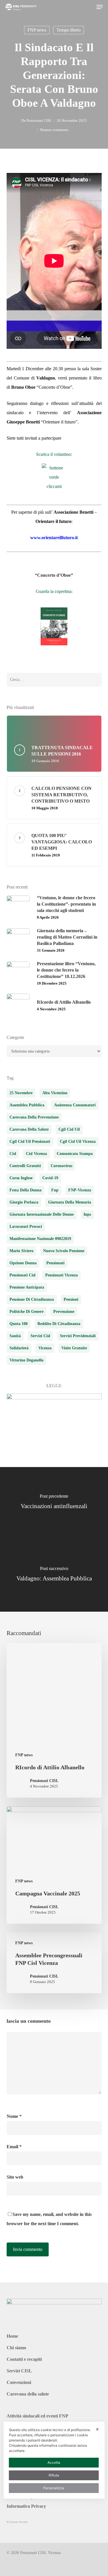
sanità (15, 1336)
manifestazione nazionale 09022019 (40, 1239)
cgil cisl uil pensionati (30, 1141)
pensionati (55, 1263)
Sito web (15, 2177)
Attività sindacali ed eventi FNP (37, 2416)
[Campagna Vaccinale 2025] (54, 1865)
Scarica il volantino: (54, 454)
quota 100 (19, 1324)
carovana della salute (29, 1129)
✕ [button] (97, 2429)
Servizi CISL (19, 2371)
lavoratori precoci (26, 1227)
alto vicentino (55, 1093)
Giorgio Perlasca (24, 1202)
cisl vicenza (36, 1154)
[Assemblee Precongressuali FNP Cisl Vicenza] (54, 1963)
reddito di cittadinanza (59, 1324)
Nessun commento (54, 130)
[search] (88, 7)
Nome (14, 2116)
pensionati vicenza (61, 1275)
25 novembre (21, 1093)
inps (87, 1214)
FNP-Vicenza (80, 1190)
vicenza (45, 1348)
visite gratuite (74, 1348)
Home (12, 2336)
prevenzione (64, 1312)
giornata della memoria (70, 1202)
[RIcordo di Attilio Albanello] (54, 1720)
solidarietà (19, 1348)
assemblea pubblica (27, 1105)
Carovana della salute (28, 2394)
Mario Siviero (21, 1251)
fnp (55, 1190)
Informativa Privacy (26, 2506)
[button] (100, 7)
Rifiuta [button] (54, 2475)
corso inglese (21, 1178)
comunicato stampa (75, 1154)
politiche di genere (26, 1312)
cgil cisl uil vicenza (78, 1141)
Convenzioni (19, 2382)
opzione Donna (23, 1263)
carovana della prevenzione (34, 1117)
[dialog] (54, 2460)
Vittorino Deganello (26, 1360)
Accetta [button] (54, 2462)
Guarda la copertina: (54, 591)
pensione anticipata (27, 1287)
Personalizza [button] (54, 2488)
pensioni (71, 1299)
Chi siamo (16, 2348)
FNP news (37, 30)
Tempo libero (69, 30)
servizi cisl (40, 1336)
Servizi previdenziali (78, 1336)
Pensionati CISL (39, 120)
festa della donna (25, 1190)
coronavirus (61, 1166)
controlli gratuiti (25, 1166)
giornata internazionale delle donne (42, 1214)
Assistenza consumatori (75, 1105)
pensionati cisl (22, 1275)
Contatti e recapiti (24, 2359)
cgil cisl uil (69, 1129)
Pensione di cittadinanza (32, 1299)
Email (14, 2147)
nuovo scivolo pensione (64, 1251)
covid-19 (50, 1178)
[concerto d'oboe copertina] (54, 626)
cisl (13, 1154)
